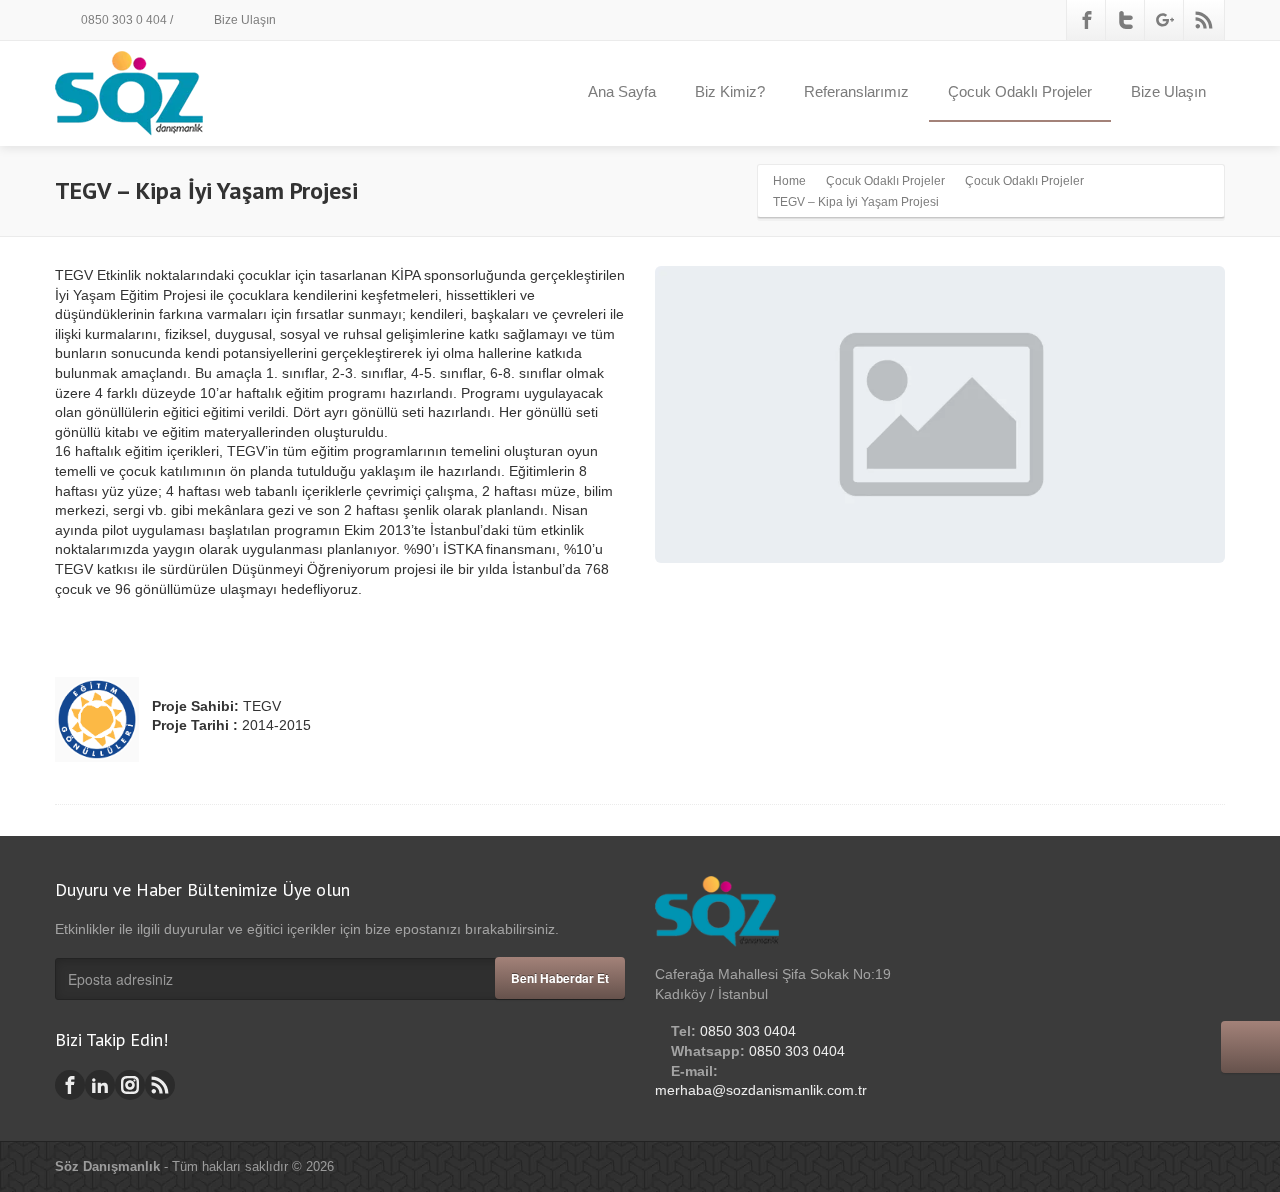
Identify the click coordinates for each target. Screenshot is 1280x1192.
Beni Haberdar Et (560, 978)
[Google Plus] (1165, 20)
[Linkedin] (100, 1085)
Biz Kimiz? (730, 91)
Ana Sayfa (622, 91)
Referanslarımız (856, 91)
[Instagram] (130, 1085)
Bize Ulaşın (243, 20)
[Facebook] (1087, 20)
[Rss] (1204, 20)
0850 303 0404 (748, 1031)
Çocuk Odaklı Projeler (1020, 91)
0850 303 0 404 (122, 20)
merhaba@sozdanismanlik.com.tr (761, 1090)
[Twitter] (1126, 20)
